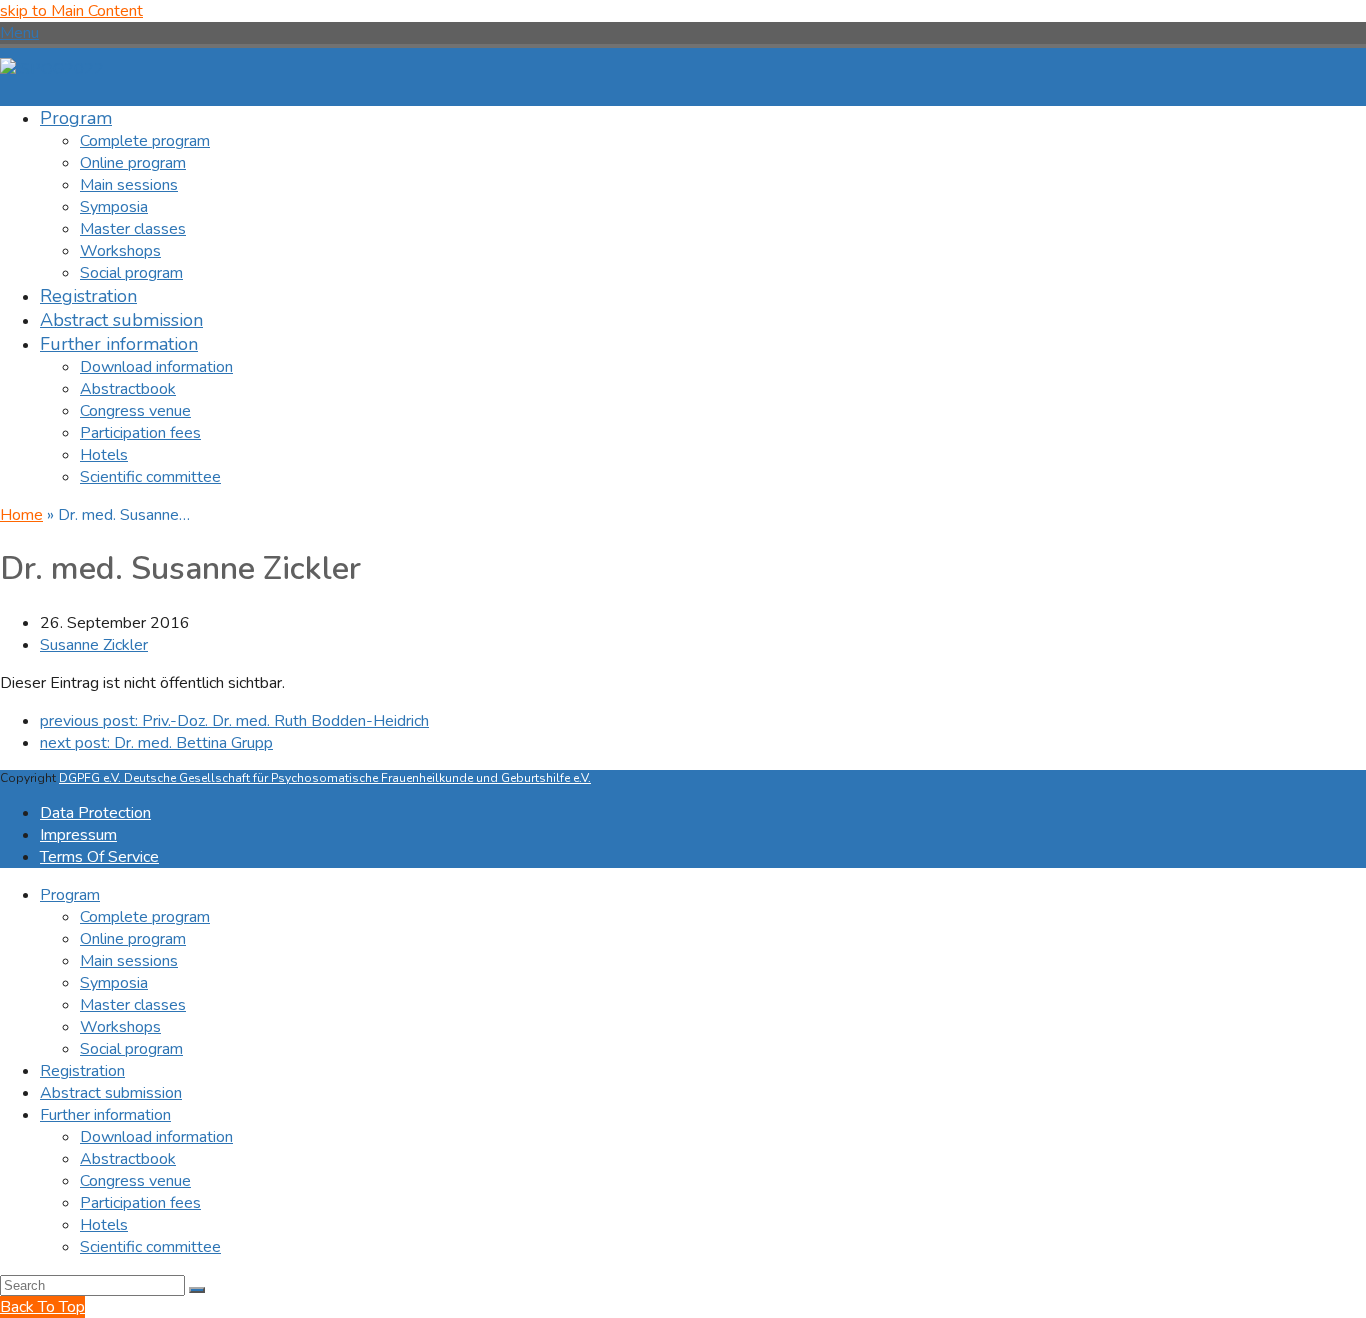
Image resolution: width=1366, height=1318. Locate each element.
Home (21, 515)
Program (70, 895)
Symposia (114, 983)
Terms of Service (99, 857)
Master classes (133, 1005)
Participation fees (140, 1203)
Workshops (120, 1027)
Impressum (78, 835)
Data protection (95, 813)
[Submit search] (197, 1290)
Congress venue (135, 1181)
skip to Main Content (71, 11)
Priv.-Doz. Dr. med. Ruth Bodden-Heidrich (234, 721)
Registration (82, 1071)
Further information (105, 1115)
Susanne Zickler (94, 645)
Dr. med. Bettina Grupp (156, 743)
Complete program (145, 917)
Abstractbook (128, 1159)
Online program (133, 939)
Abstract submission (111, 1093)
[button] (19, 33)
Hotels (104, 1225)
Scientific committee (150, 1247)
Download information (156, 1137)
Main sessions (129, 961)
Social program (131, 1049)
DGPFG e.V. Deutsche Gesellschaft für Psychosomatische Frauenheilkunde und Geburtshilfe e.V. (325, 778)
